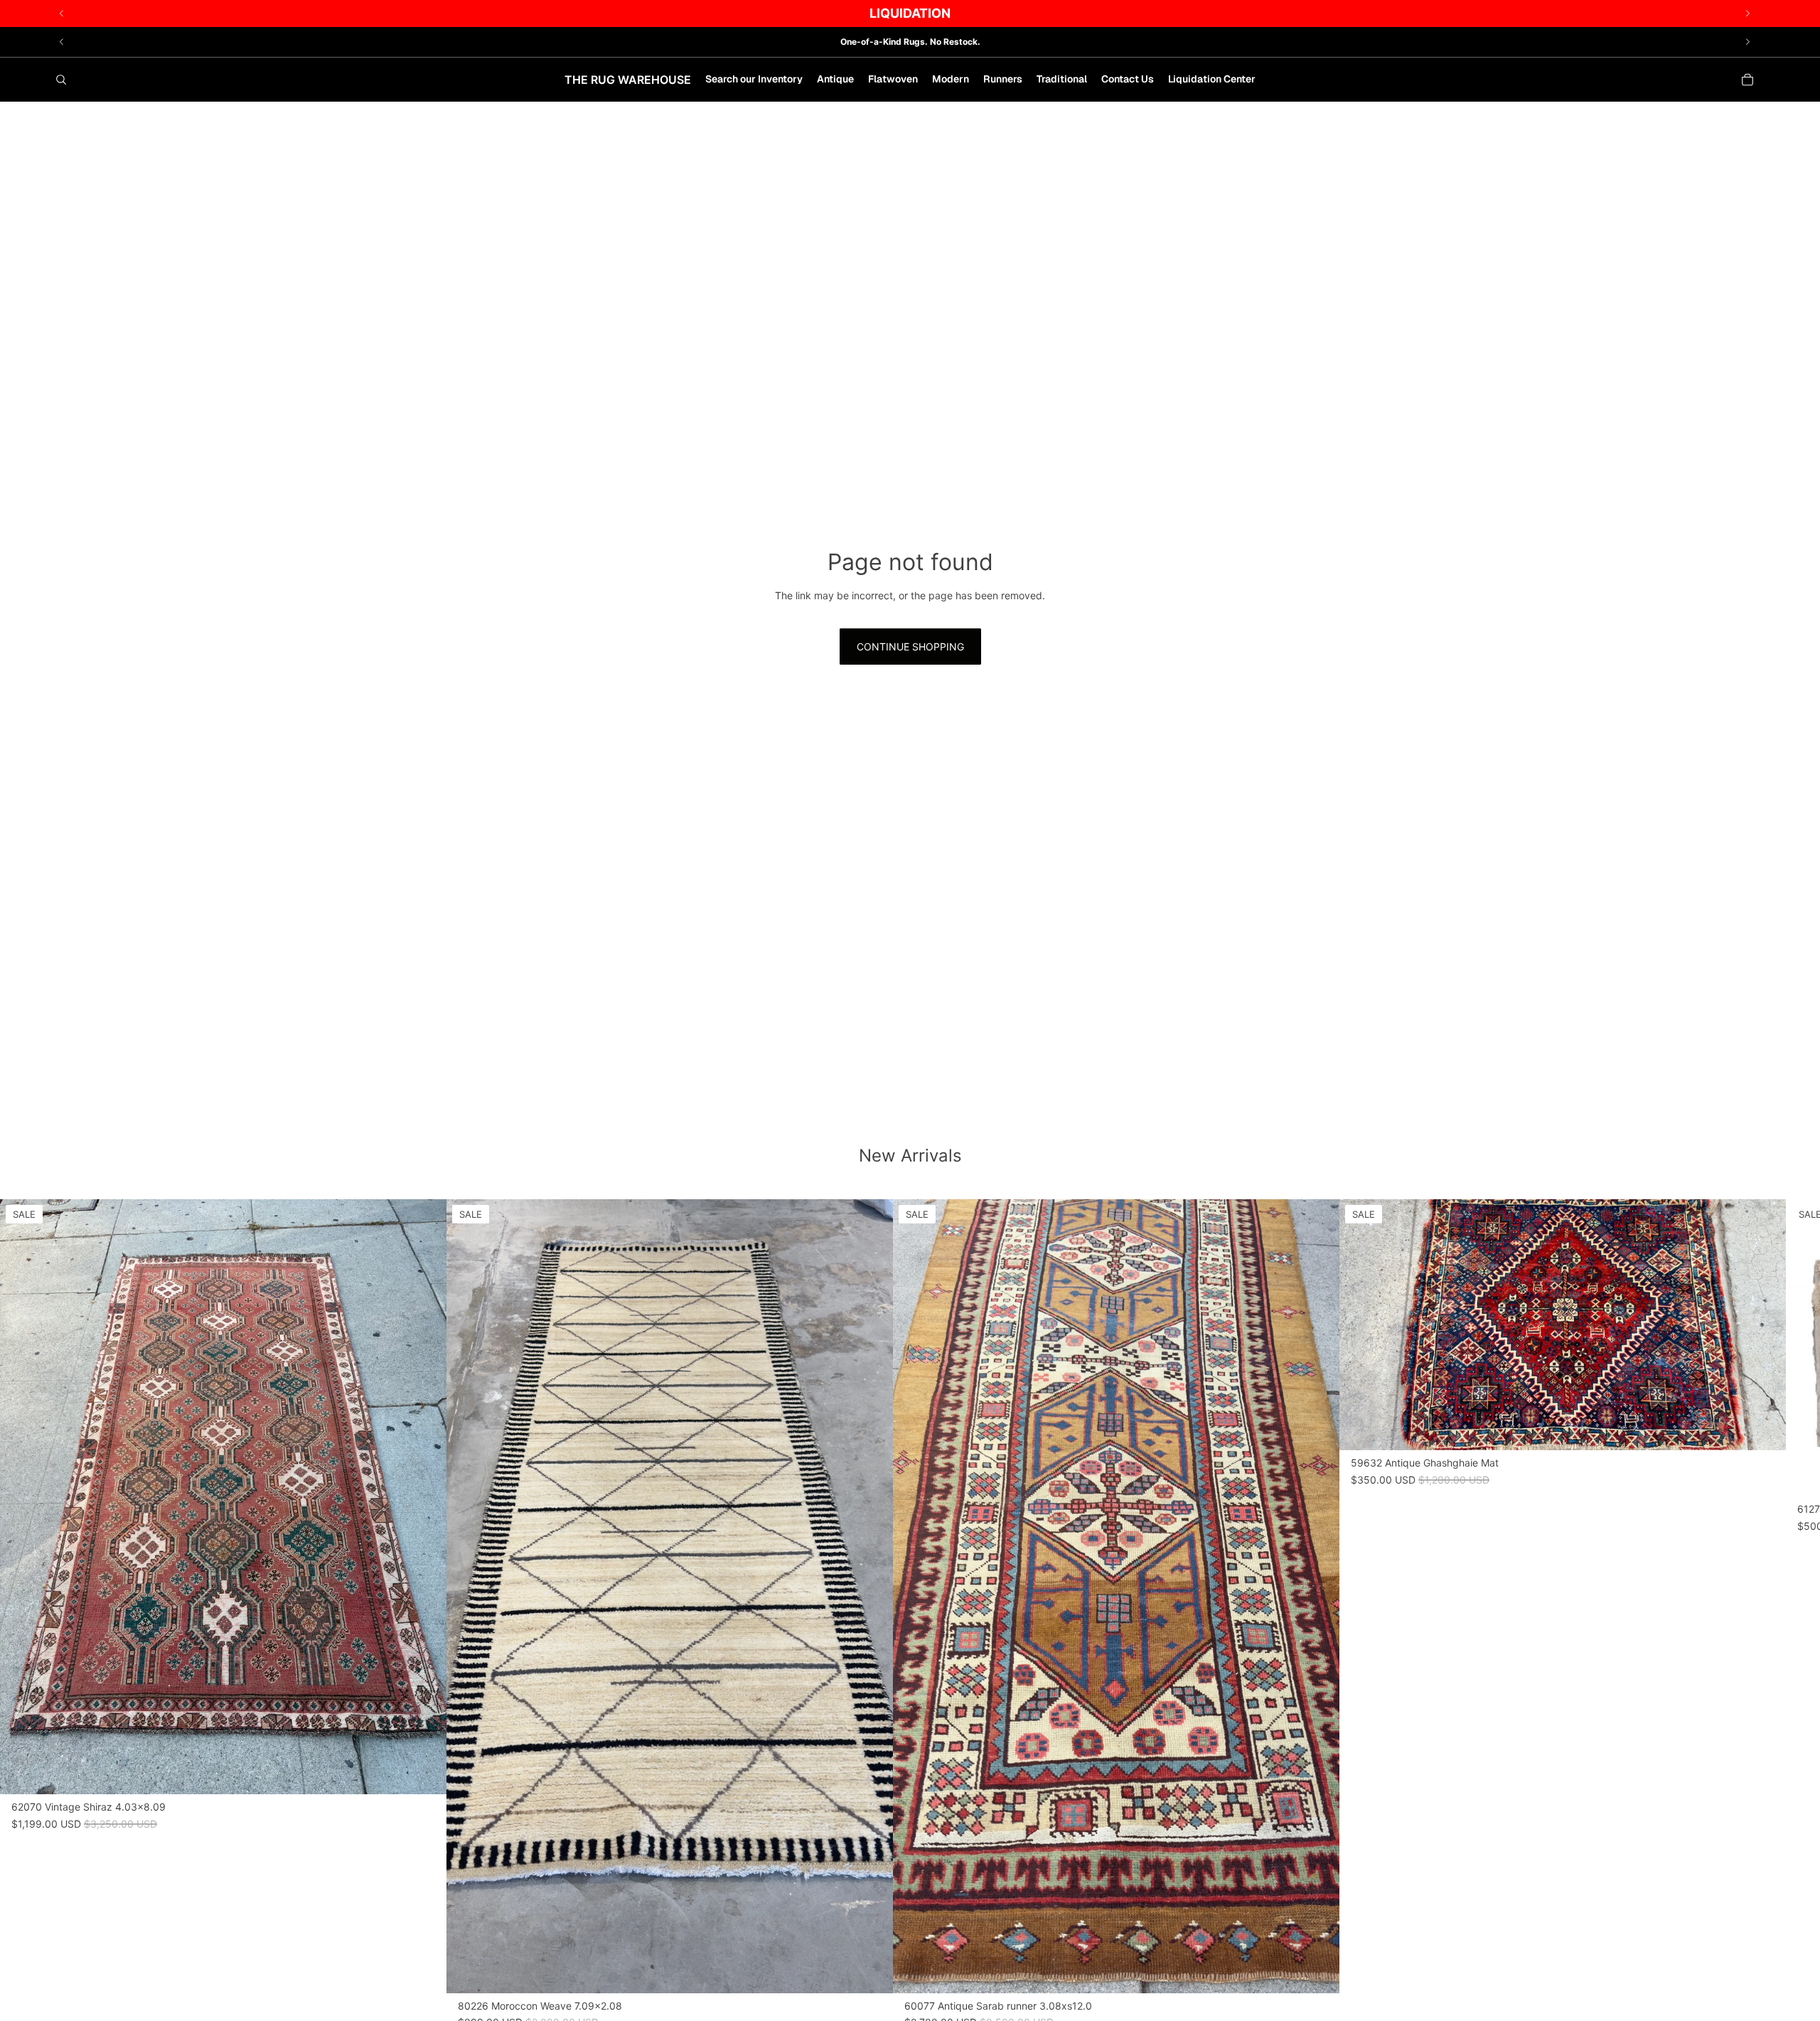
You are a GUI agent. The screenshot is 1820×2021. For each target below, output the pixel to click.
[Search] (61, 80)
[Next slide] (1747, 42)
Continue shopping (910, 647)
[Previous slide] (62, 42)
